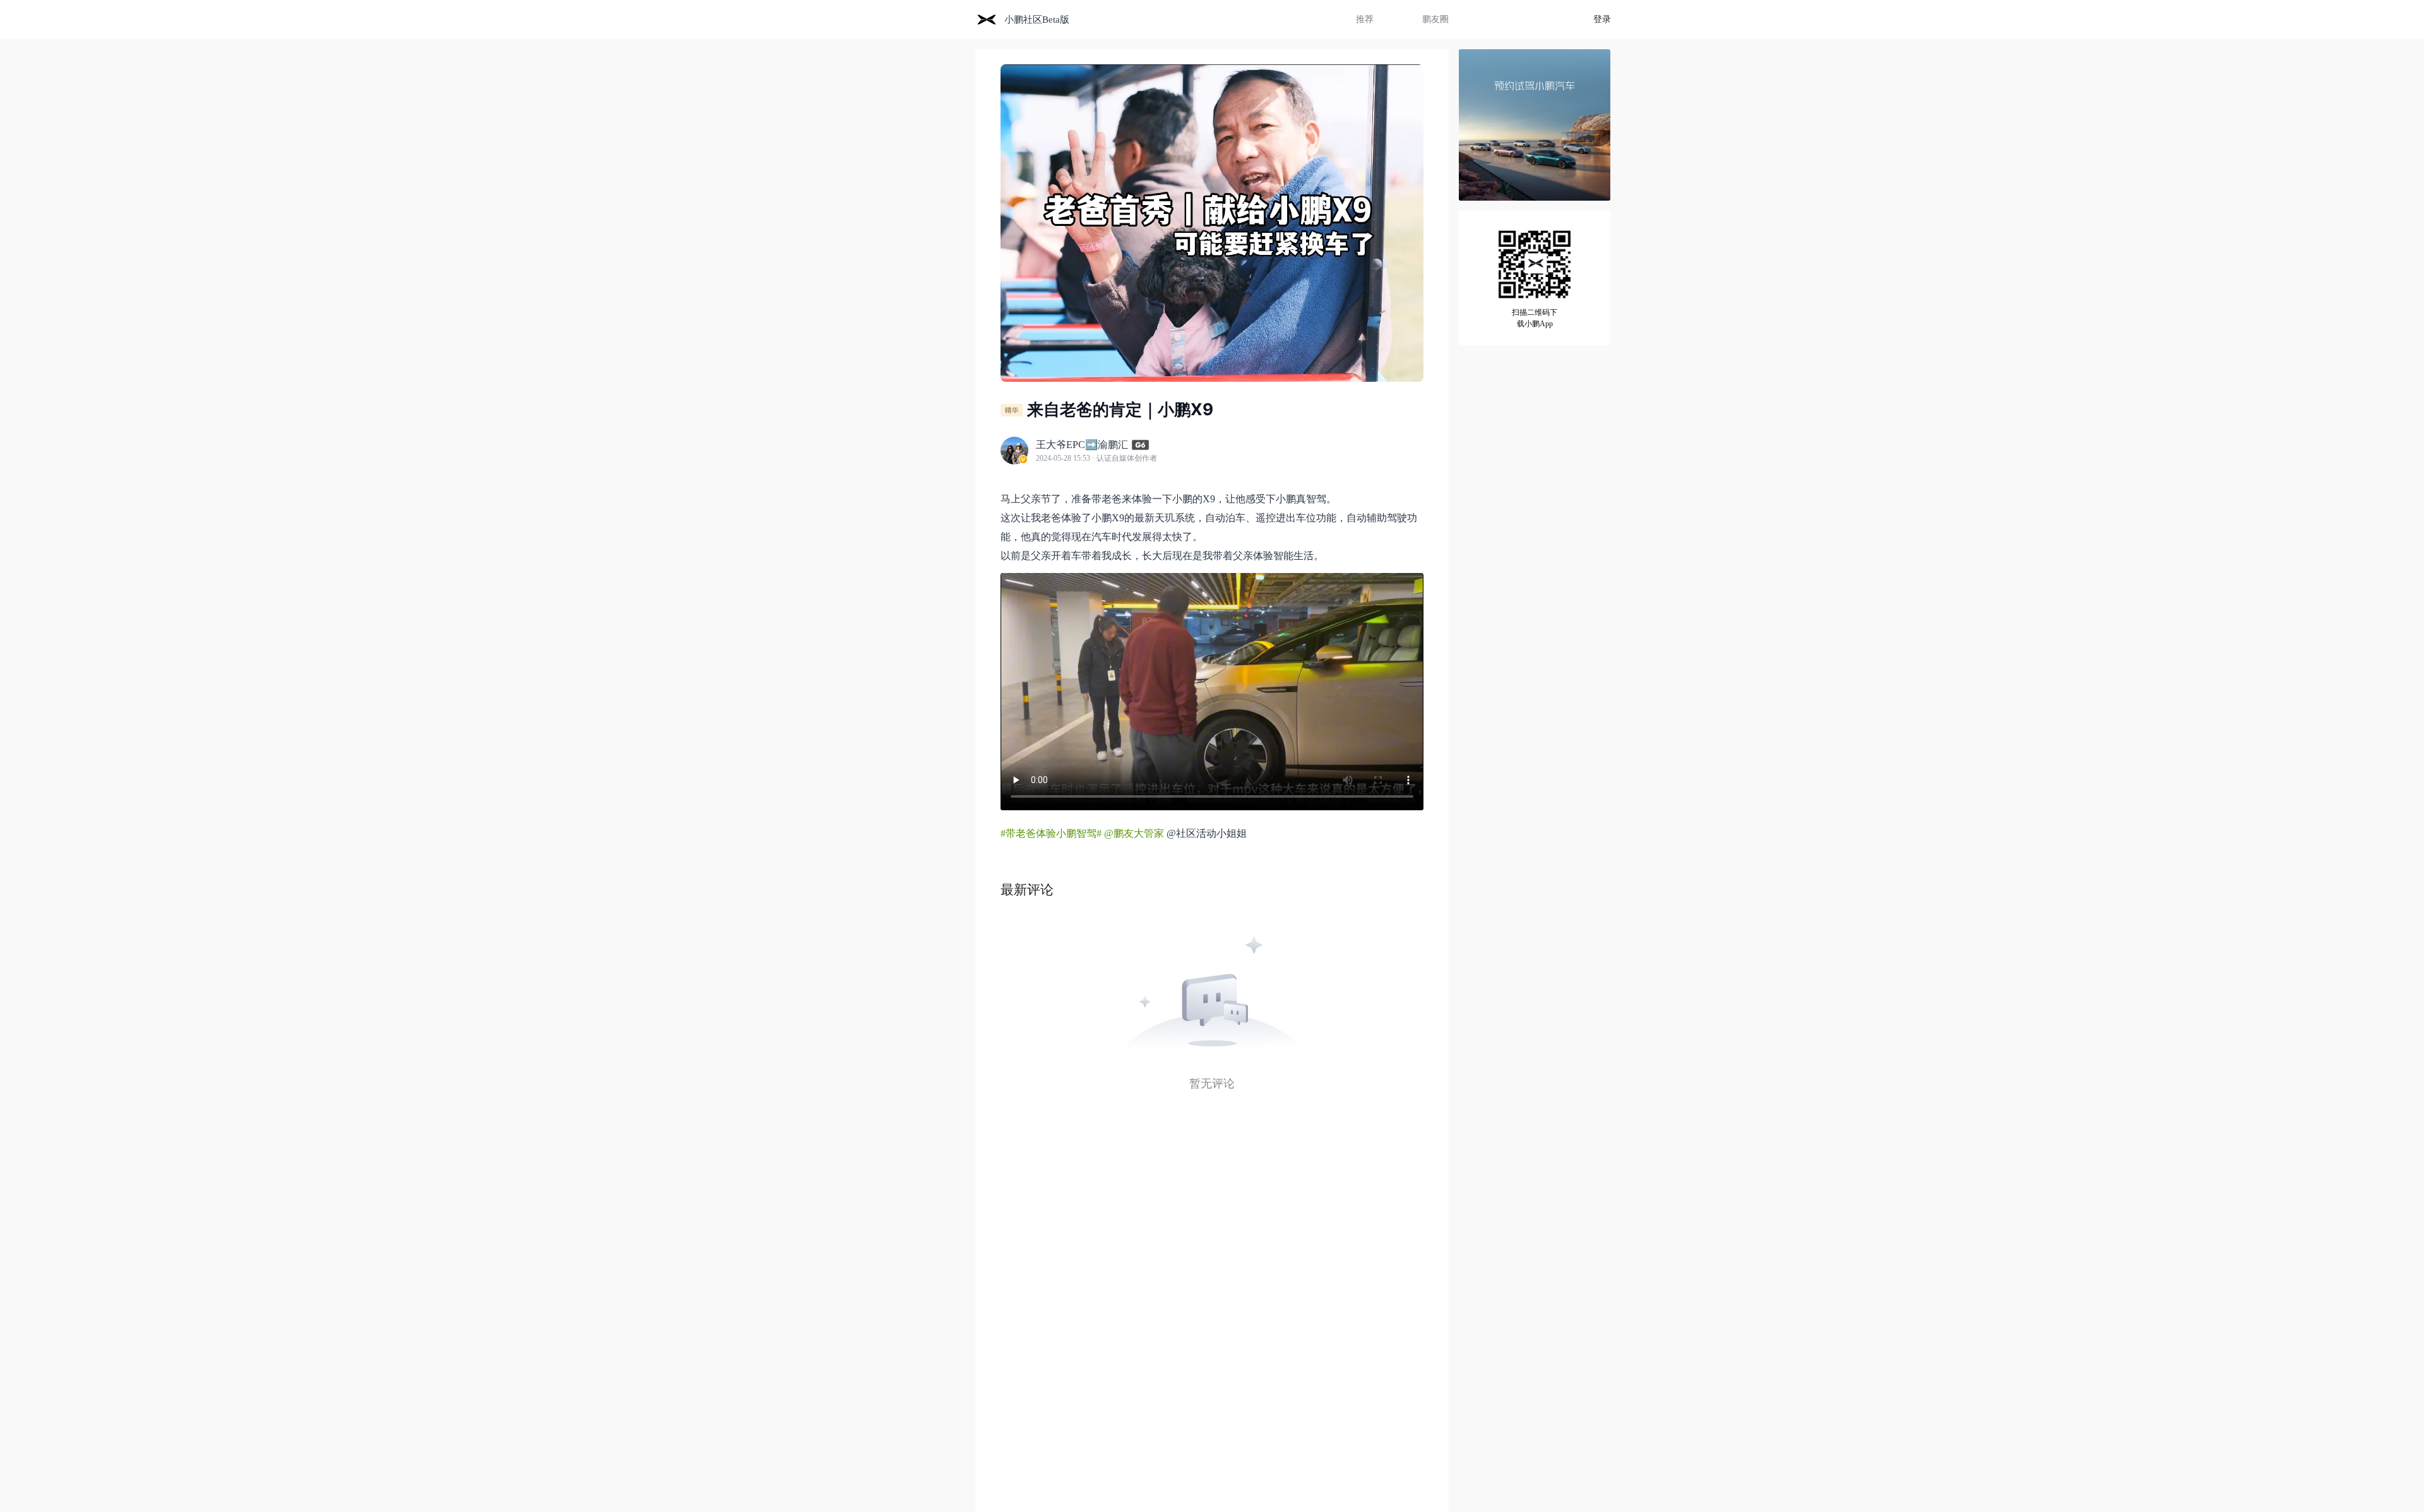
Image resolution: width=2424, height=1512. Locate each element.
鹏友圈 (1435, 19)
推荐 (1365, 19)
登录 (1602, 19)
